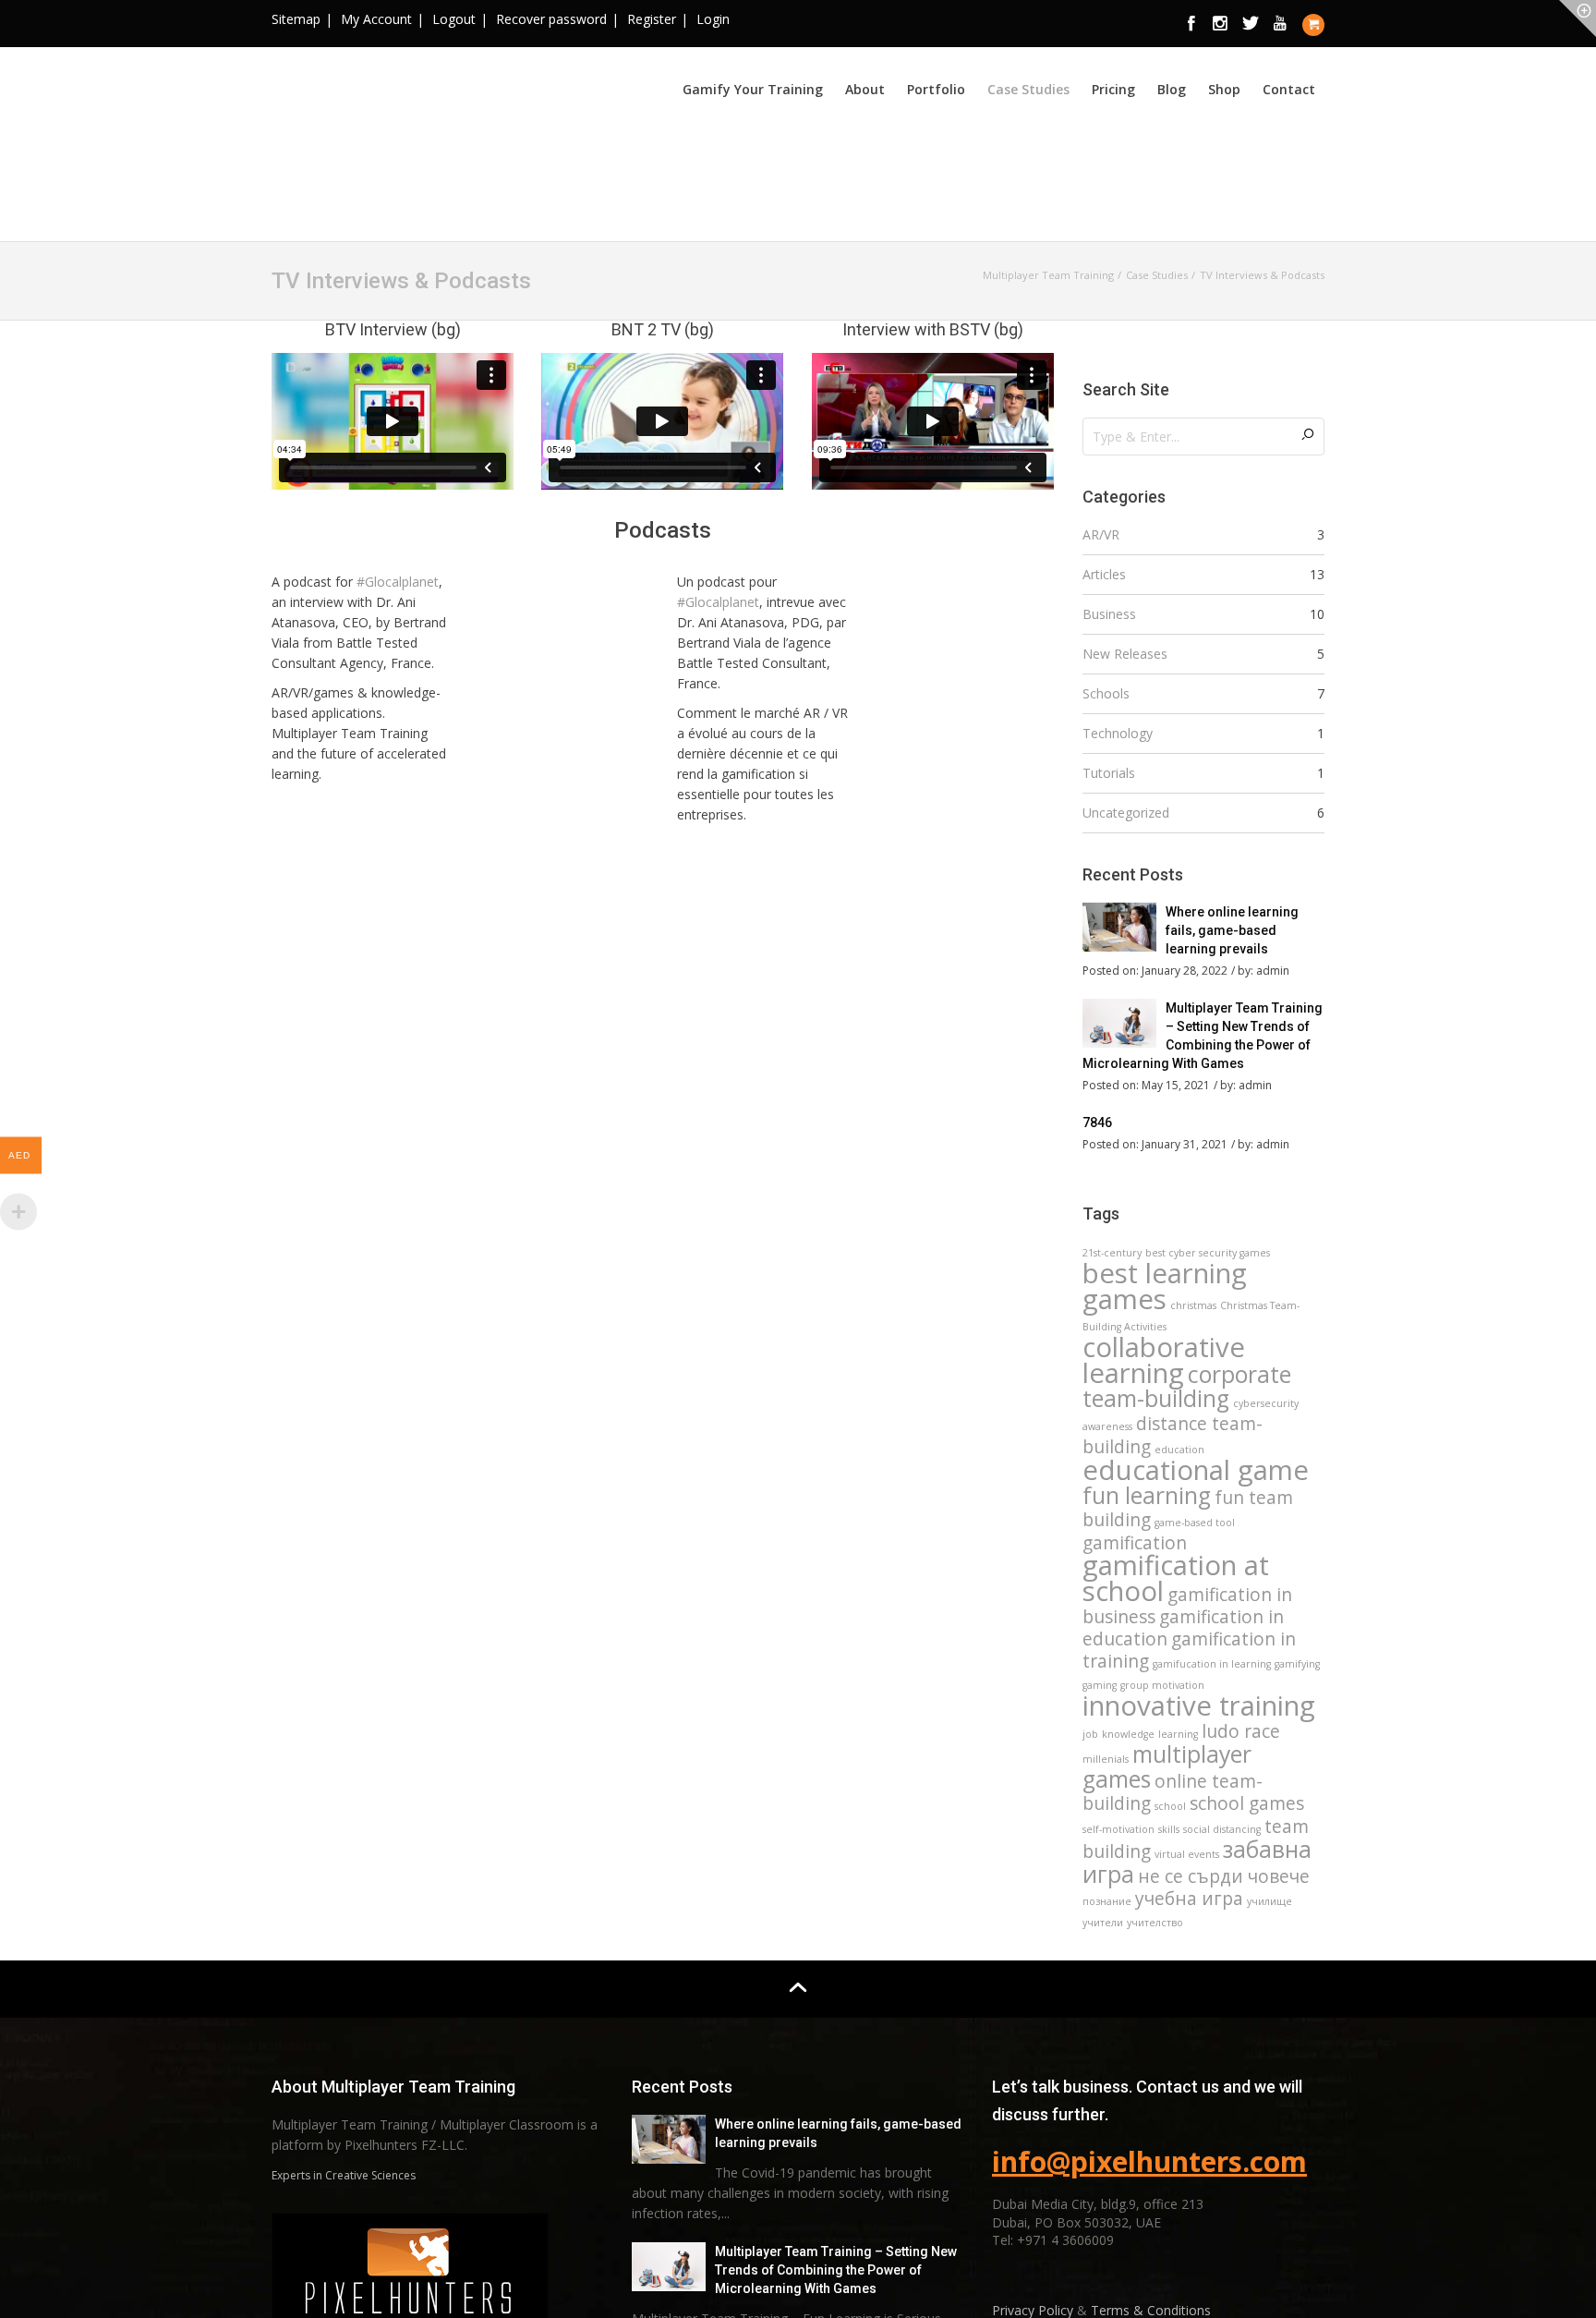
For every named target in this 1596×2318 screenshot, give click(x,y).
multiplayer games (1167, 1766)
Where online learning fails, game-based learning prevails (1232, 930)
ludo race (1241, 1731)
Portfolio (936, 89)
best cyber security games (1208, 1253)
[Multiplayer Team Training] (410, 142)
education (1179, 1450)
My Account (376, 19)
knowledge (1128, 1734)
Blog (1172, 89)
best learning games (1165, 1286)
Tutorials (1109, 773)
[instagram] (1221, 24)
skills (1169, 1829)
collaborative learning (1164, 1360)
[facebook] (1191, 24)
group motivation (1162, 1685)
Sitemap (296, 19)
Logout (454, 19)
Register (652, 19)
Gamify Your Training (753, 89)
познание (1107, 1901)
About (865, 89)
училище (1270, 1901)
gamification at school (1176, 1578)
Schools (1106, 693)
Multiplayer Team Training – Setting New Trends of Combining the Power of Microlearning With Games (836, 2270)
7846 (1097, 1123)
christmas (1193, 1305)
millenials (1106, 1759)
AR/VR (1101, 534)
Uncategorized (1126, 813)
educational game (1196, 1470)
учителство (1155, 1923)
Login (713, 19)
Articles (1104, 574)
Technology (1118, 733)
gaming (1100, 1685)
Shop (1224, 89)
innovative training (1199, 1705)
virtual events (1187, 1854)
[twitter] (1251, 24)
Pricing (1113, 89)
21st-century (1112, 1253)
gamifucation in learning (1212, 1664)
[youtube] (1280, 24)
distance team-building (1173, 1435)
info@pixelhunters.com (1149, 2161)
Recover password (551, 19)
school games (1247, 1803)
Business (1109, 614)
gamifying (1297, 1664)
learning (1178, 1734)
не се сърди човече (1224, 1876)
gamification (1135, 1543)
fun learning (1147, 1495)
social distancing (1222, 1829)
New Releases (1125, 654)
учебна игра (1189, 1899)
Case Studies (1028, 89)
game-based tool (1195, 1523)
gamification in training (1189, 1650)
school (1170, 1806)
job (1090, 1734)
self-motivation (1118, 1829)
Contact (1289, 89)
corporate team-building (1187, 1386)
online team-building (1173, 1792)
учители (1103, 1923)
